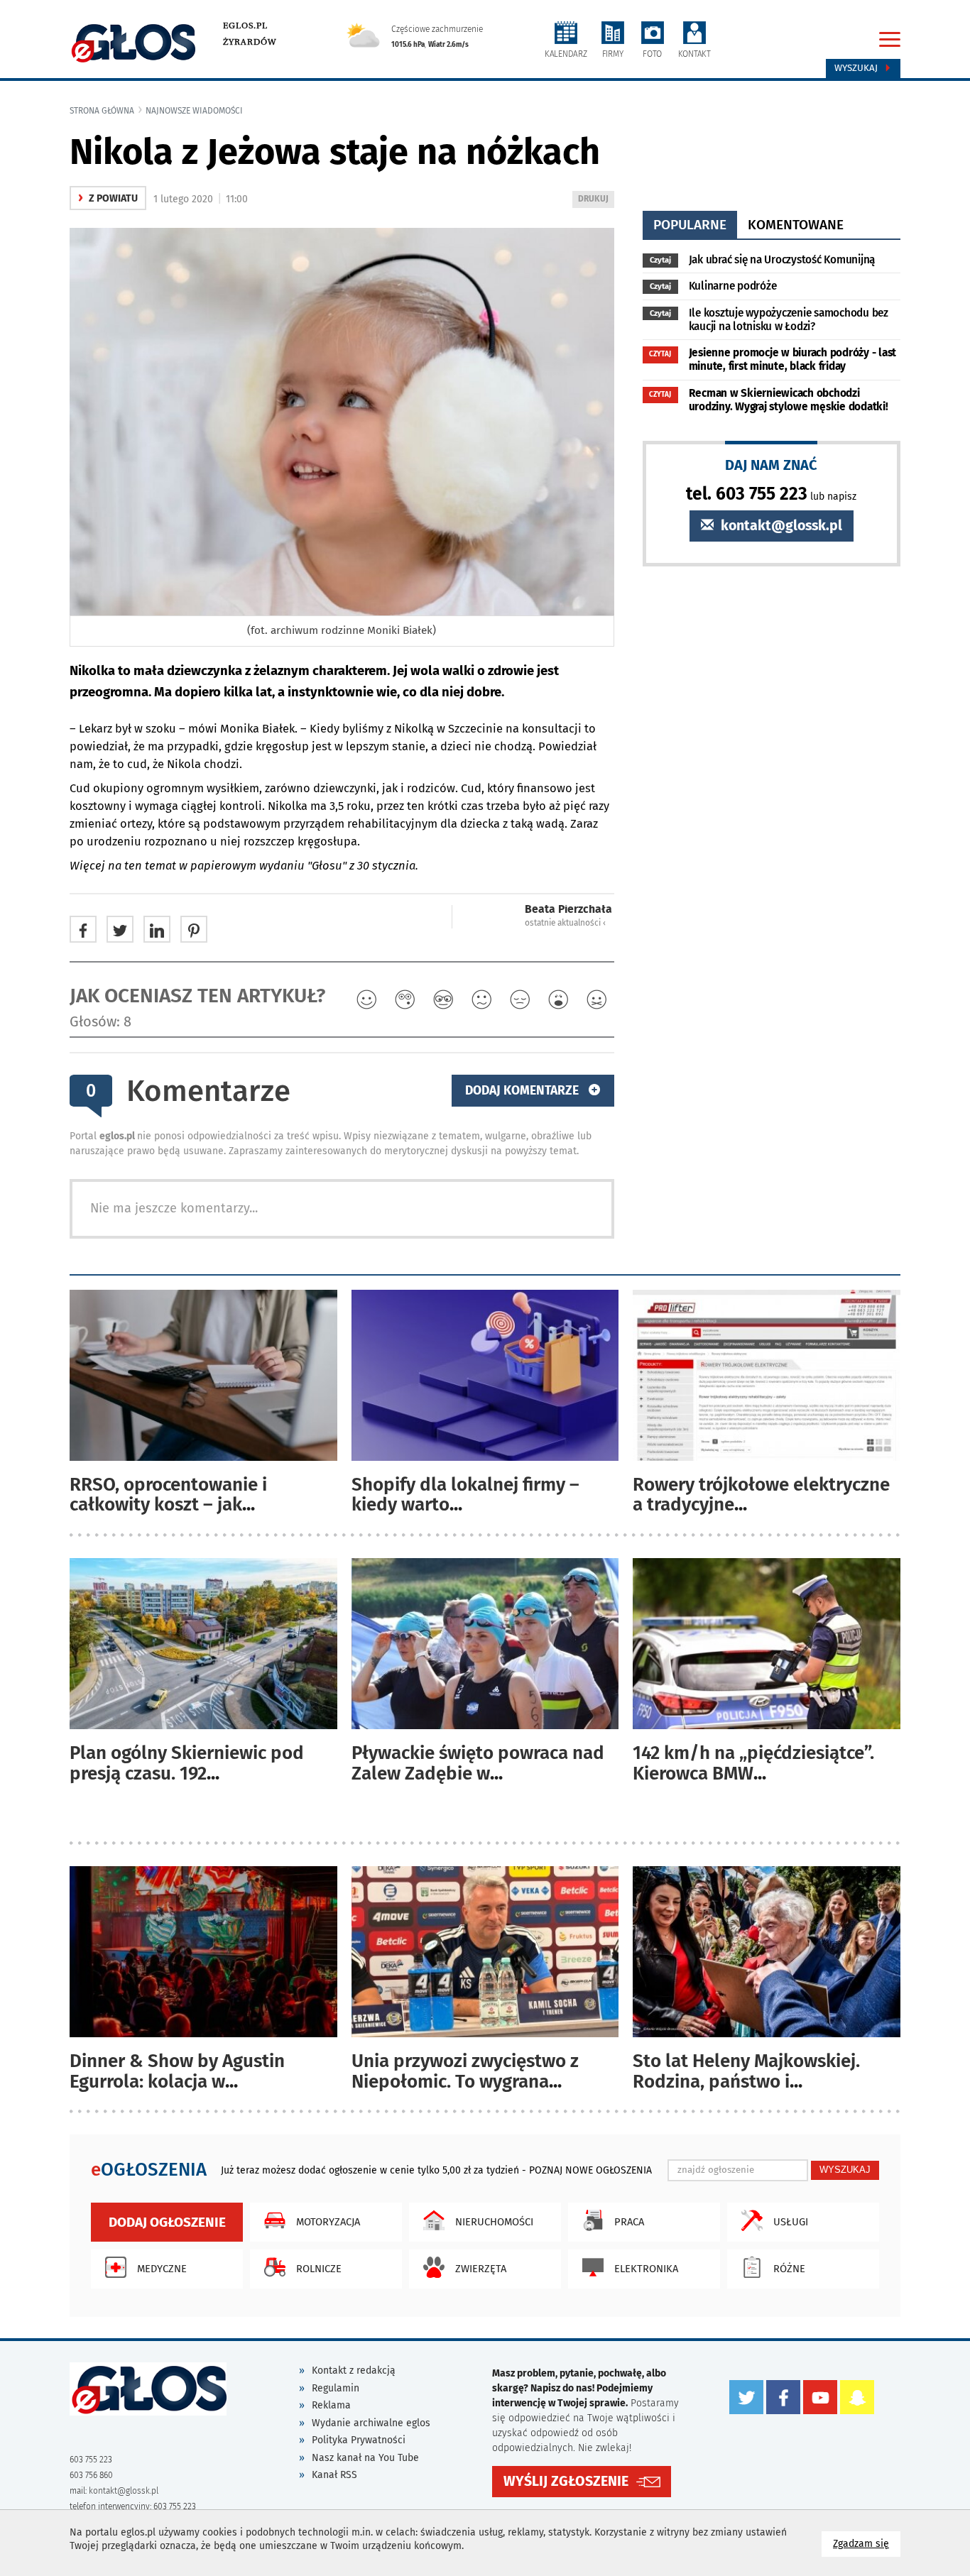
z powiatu (108, 198)
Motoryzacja (328, 2222)
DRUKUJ (596, 201)
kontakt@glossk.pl (780, 526)
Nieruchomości (494, 2222)
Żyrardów (250, 42)
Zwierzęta (481, 2269)
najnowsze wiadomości (194, 111)
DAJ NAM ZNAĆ (771, 465)
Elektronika (646, 2269)
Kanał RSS (334, 2475)
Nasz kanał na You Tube (365, 2458)
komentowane (796, 225)
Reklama (331, 2405)
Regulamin (336, 2388)
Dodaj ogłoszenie (167, 2222)
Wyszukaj (857, 68)
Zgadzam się (867, 2543)
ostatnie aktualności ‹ (565, 923)
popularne (690, 225)
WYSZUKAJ (845, 2170)
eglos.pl (245, 26)
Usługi (791, 2222)
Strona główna (102, 111)
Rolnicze (319, 2269)
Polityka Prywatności (359, 2440)
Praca (629, 2222)
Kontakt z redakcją (354, 2371)
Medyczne (162, 2269)
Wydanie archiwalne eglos (371, 2423)
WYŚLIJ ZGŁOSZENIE (566, 2481)
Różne (789, 2269)
